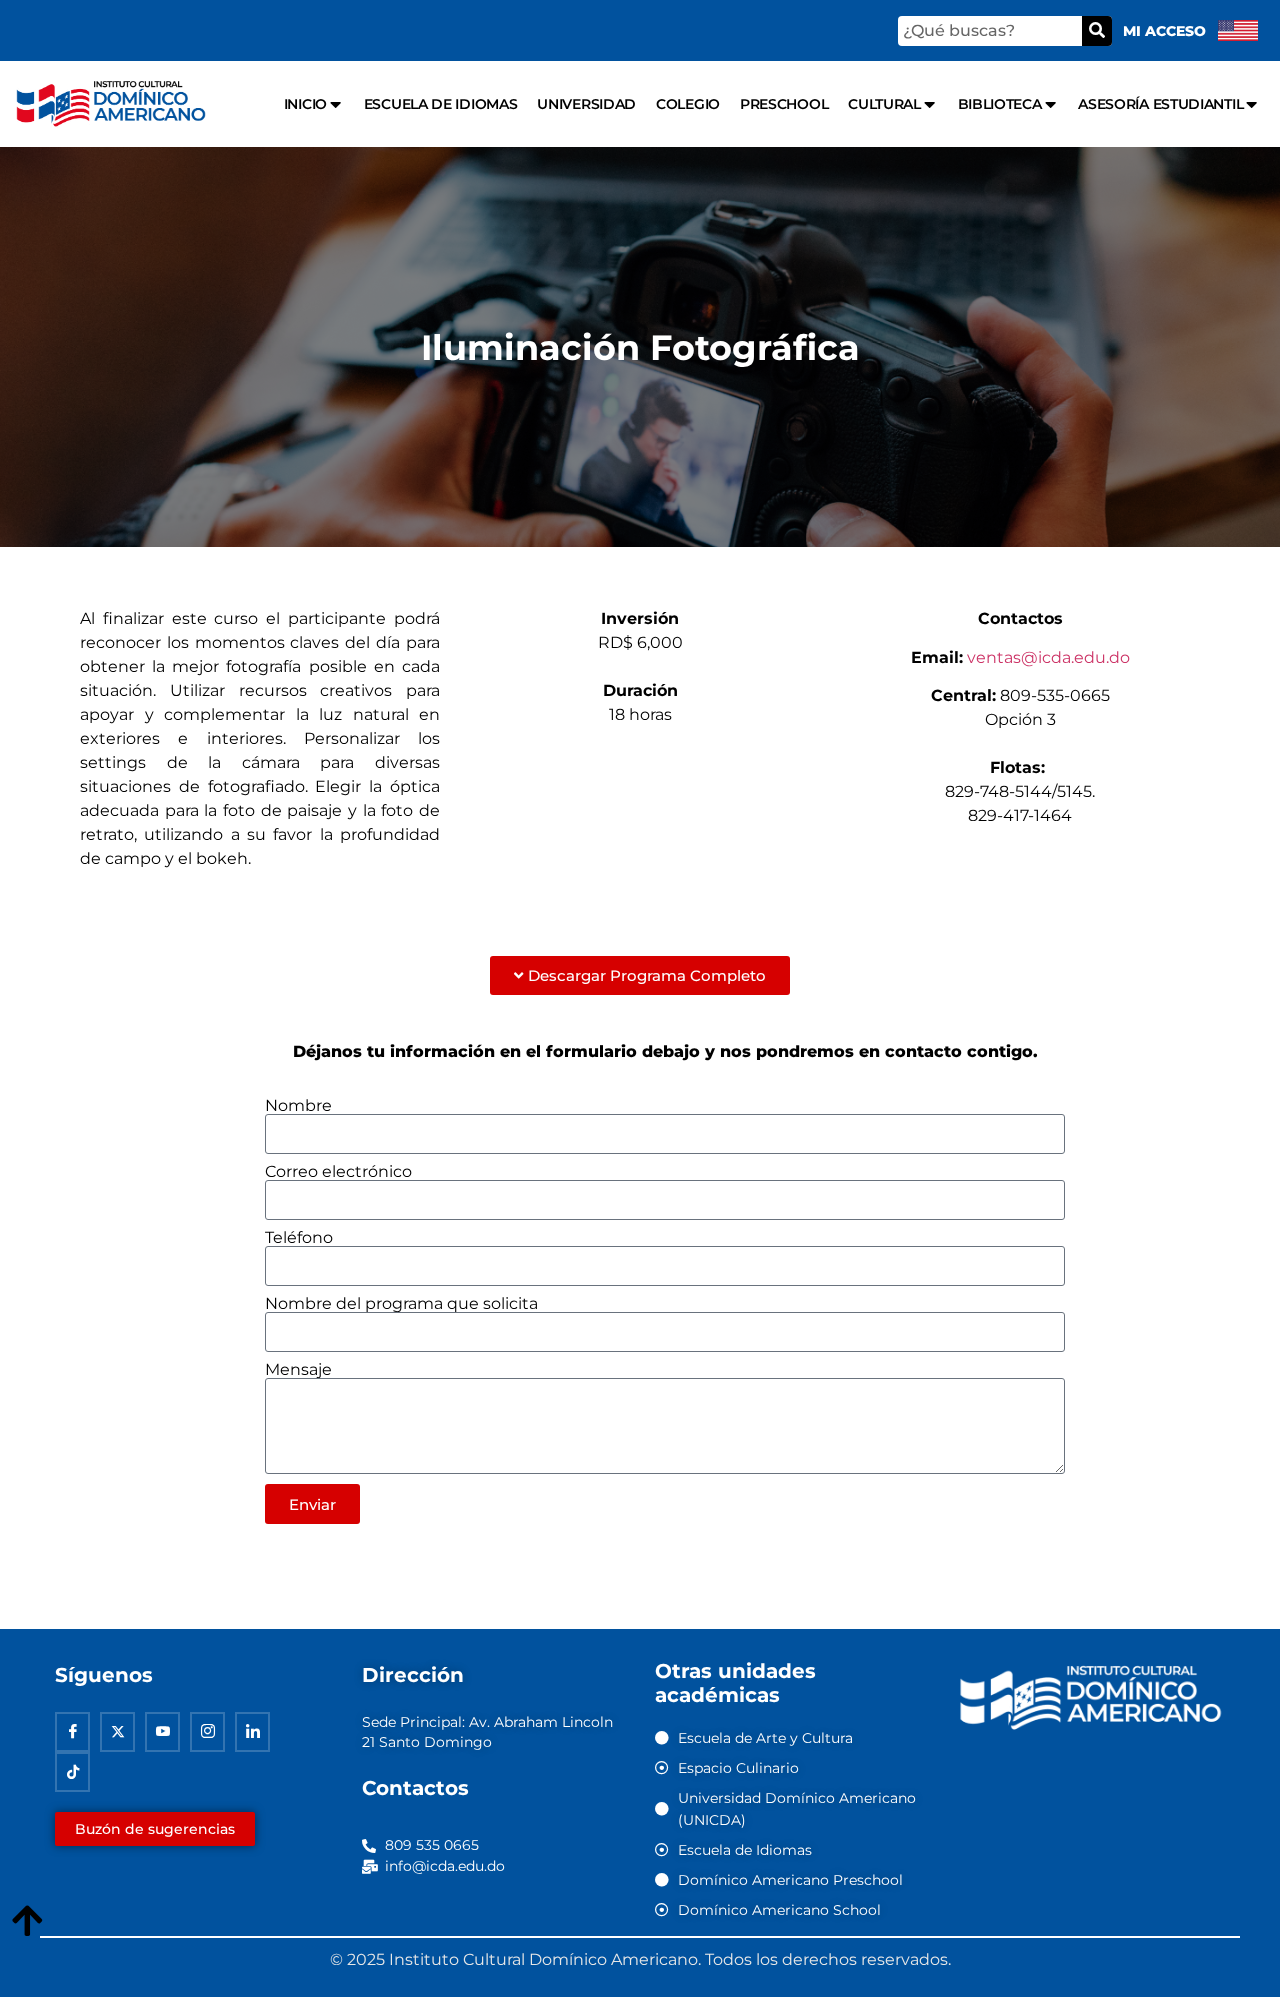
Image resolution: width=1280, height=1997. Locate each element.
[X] (117, 1732)
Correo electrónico (338, 1172)
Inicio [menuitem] (305, 104)
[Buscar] (1097, 31)
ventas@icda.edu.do (1048, 657)
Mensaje (298, 1370)
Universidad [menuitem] (586, 104)
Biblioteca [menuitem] (1000, 104)
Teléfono (299, 1238)
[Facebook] (72, 1732)
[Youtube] (162, 1732)
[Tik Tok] (72, 1772)
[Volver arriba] (27, 1922)
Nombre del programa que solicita (401, 1304)
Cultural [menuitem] (884, 104)
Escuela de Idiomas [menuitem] (441, 104)
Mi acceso (1164, 31)
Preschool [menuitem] (784, 104)
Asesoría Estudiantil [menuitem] (1160, 104)
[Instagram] (207, 1732)
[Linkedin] (252, 1732)
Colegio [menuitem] (688, 104)
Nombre (298, 1106)
